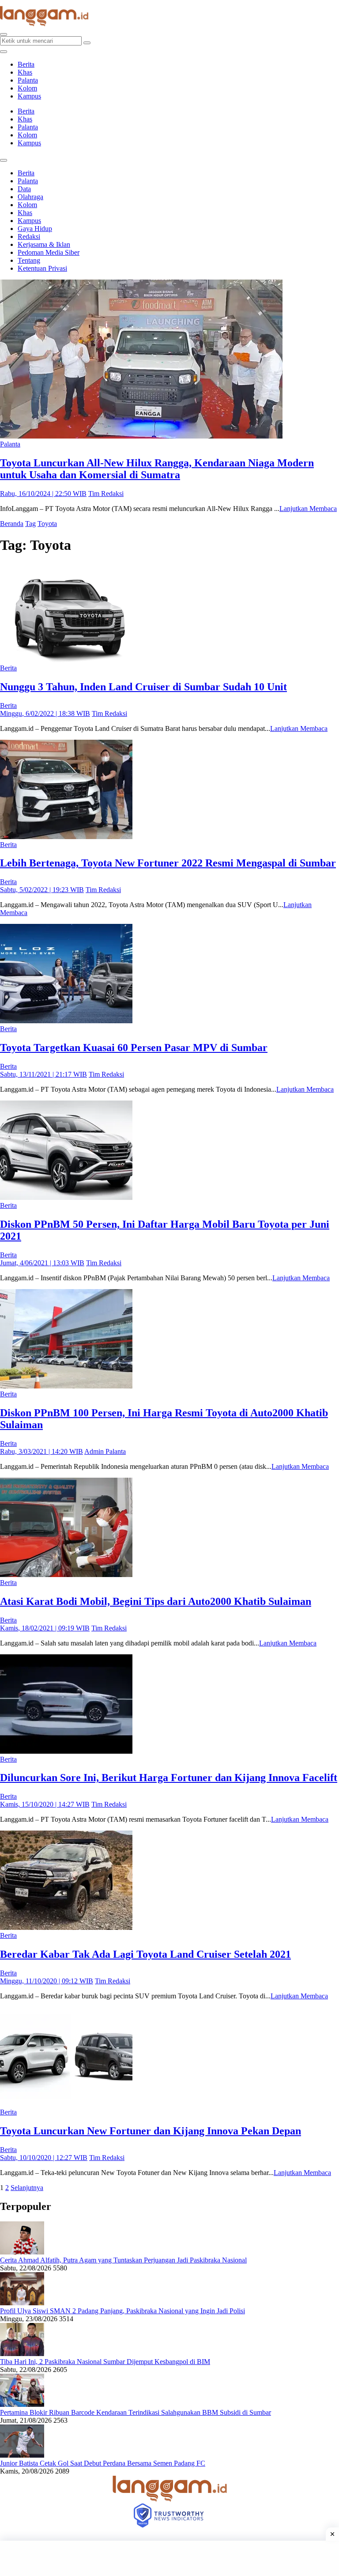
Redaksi (29, 236)
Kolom (27, 88)
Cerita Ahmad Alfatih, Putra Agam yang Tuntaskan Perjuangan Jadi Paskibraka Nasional (123, 2260)
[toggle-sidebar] (4, 52)
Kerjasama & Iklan (44, 244)
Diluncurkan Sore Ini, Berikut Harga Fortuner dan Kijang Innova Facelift (169, 1778)
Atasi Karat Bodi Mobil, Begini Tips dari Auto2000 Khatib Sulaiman (156, 1601)
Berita (26, 64)
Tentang (29, 260)
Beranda (12, 524)
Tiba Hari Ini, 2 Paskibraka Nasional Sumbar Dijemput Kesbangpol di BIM (105, 2362)
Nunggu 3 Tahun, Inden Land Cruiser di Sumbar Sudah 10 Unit (143, 687)
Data (24, 189)
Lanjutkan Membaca (308, 509)
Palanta (28, 80)
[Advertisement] (169, 2558)
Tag (30, 524)
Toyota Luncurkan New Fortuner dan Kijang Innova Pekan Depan (151, 2131)
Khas (25, 72)
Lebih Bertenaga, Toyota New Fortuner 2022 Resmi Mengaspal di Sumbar (168, 863)
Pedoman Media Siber (49, 252)
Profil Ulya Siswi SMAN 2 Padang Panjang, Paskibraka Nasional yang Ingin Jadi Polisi (122, 2311)
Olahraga (30, 197)
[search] (4, 34)
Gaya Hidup (35, 229)
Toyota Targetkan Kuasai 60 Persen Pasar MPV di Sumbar (134, 1048)
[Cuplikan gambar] (22, 2252)
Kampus (29, 96)
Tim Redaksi (106, 494)
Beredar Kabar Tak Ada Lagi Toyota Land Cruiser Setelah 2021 (145, 1954)
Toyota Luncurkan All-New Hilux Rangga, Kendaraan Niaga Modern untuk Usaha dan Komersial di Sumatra (157, 469)
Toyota (47, 524)
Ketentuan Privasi (42, 268)
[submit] (87, 43)
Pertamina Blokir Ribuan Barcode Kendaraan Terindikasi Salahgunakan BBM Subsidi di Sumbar (136, 2412)
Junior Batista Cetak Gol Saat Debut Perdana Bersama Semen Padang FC (103, 2463)
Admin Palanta (105, 1451)
